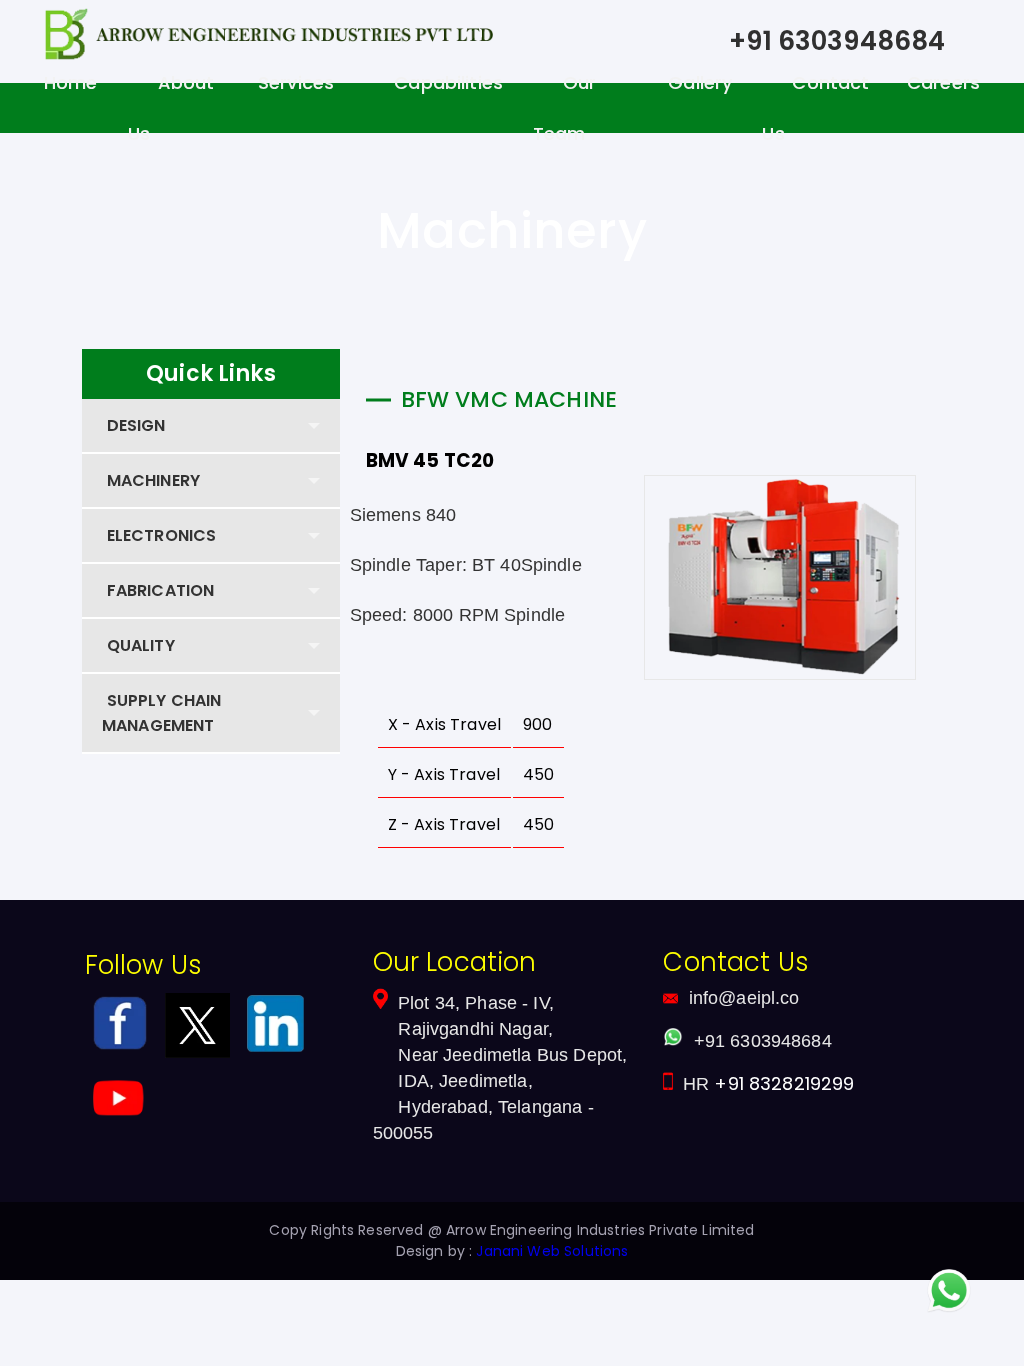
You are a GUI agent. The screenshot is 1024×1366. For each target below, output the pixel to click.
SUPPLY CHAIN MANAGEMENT (162, 713)
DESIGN (136, 425)
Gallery (700, 82)
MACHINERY (153, 480)
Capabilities (448, 82)
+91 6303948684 (837, 41)
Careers (943, 82)
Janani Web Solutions (552, 1251)
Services (296, 82)
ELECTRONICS (162, 535)
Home (71, 82)
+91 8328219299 (784, 1083)
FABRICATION (161, 590)
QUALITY (141, 645)
